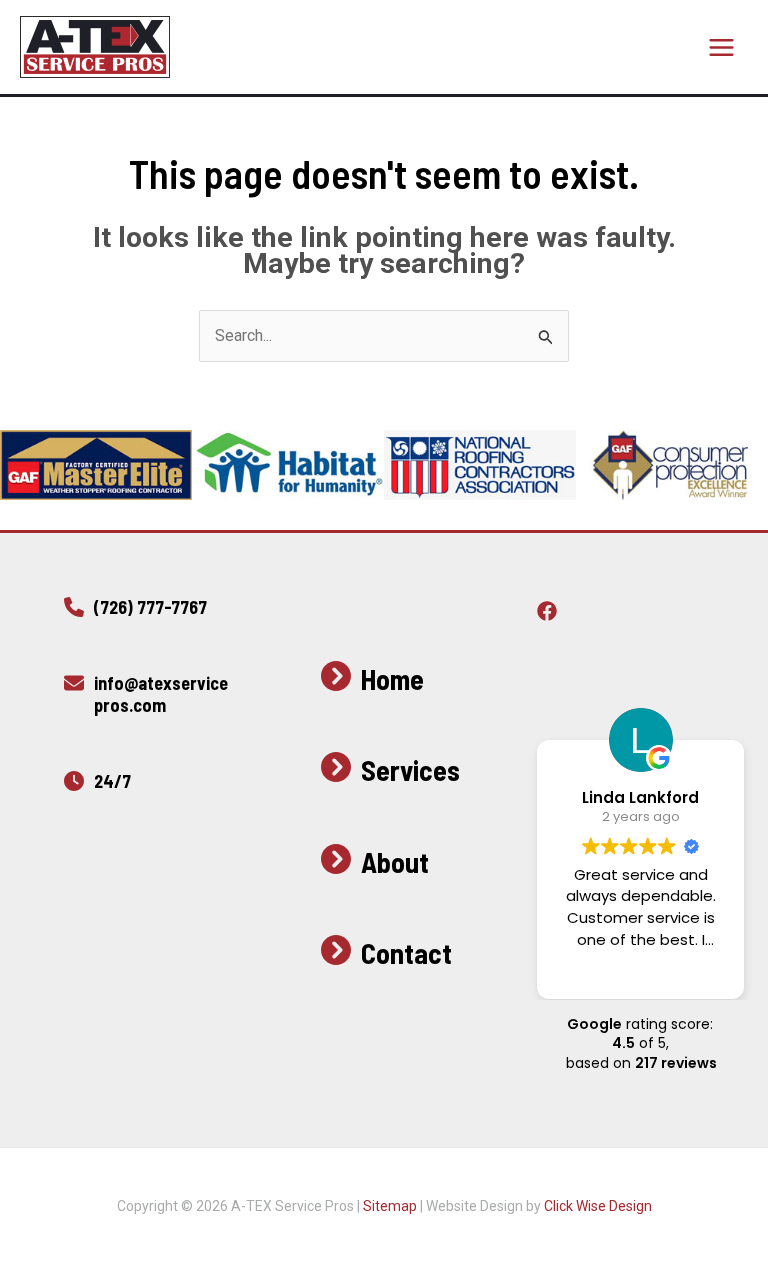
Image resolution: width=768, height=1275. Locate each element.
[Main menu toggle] (721, 47)
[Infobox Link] (147, 613)
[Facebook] (547, 611)
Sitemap (390, 1206)
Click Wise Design (598, 1206)
